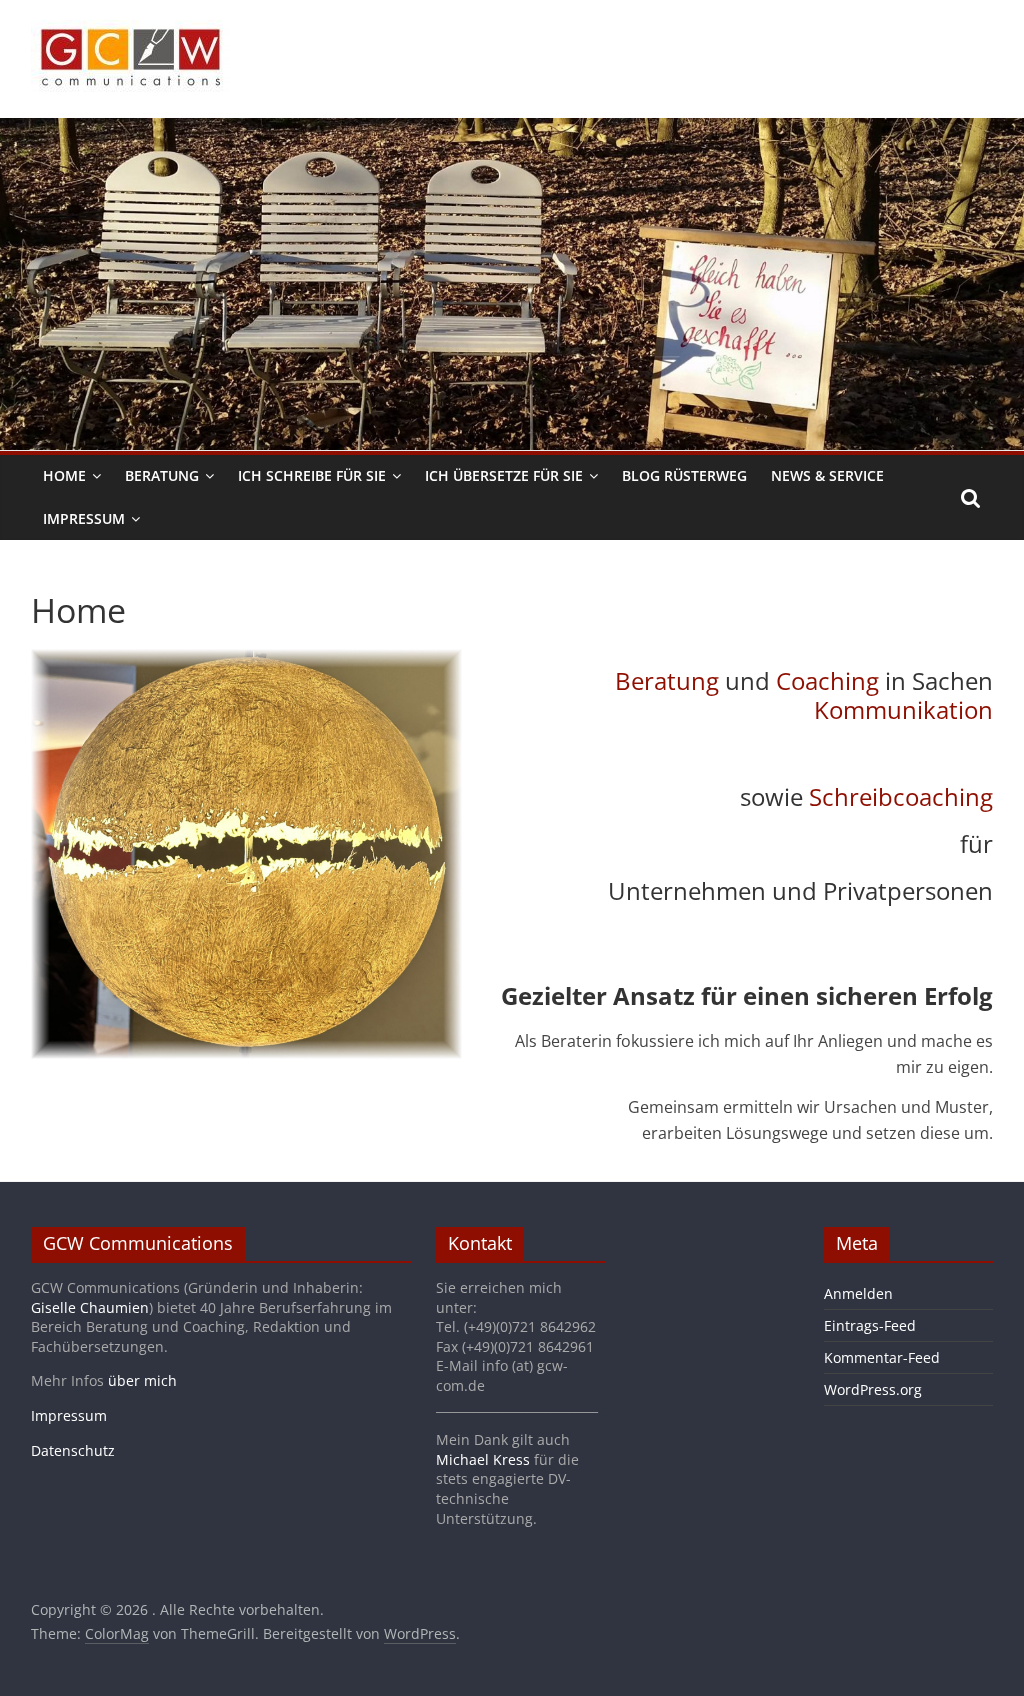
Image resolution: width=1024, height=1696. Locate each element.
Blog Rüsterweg (684, 475)
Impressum (84, 518)
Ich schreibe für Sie (312, 475)
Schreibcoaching (901, 796)
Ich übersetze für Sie (504, 475)
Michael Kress (483, 1459)
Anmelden (858, 1293)
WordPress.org (873, 1389)
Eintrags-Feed (870, 1325)
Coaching (827, 680)
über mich (142, 1380)
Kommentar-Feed (882, 1357)
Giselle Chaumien (90, 1307)
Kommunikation (903, 709)
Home (64, 475)
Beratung (162, 475)
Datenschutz (73, 1450)
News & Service (827, 475)
